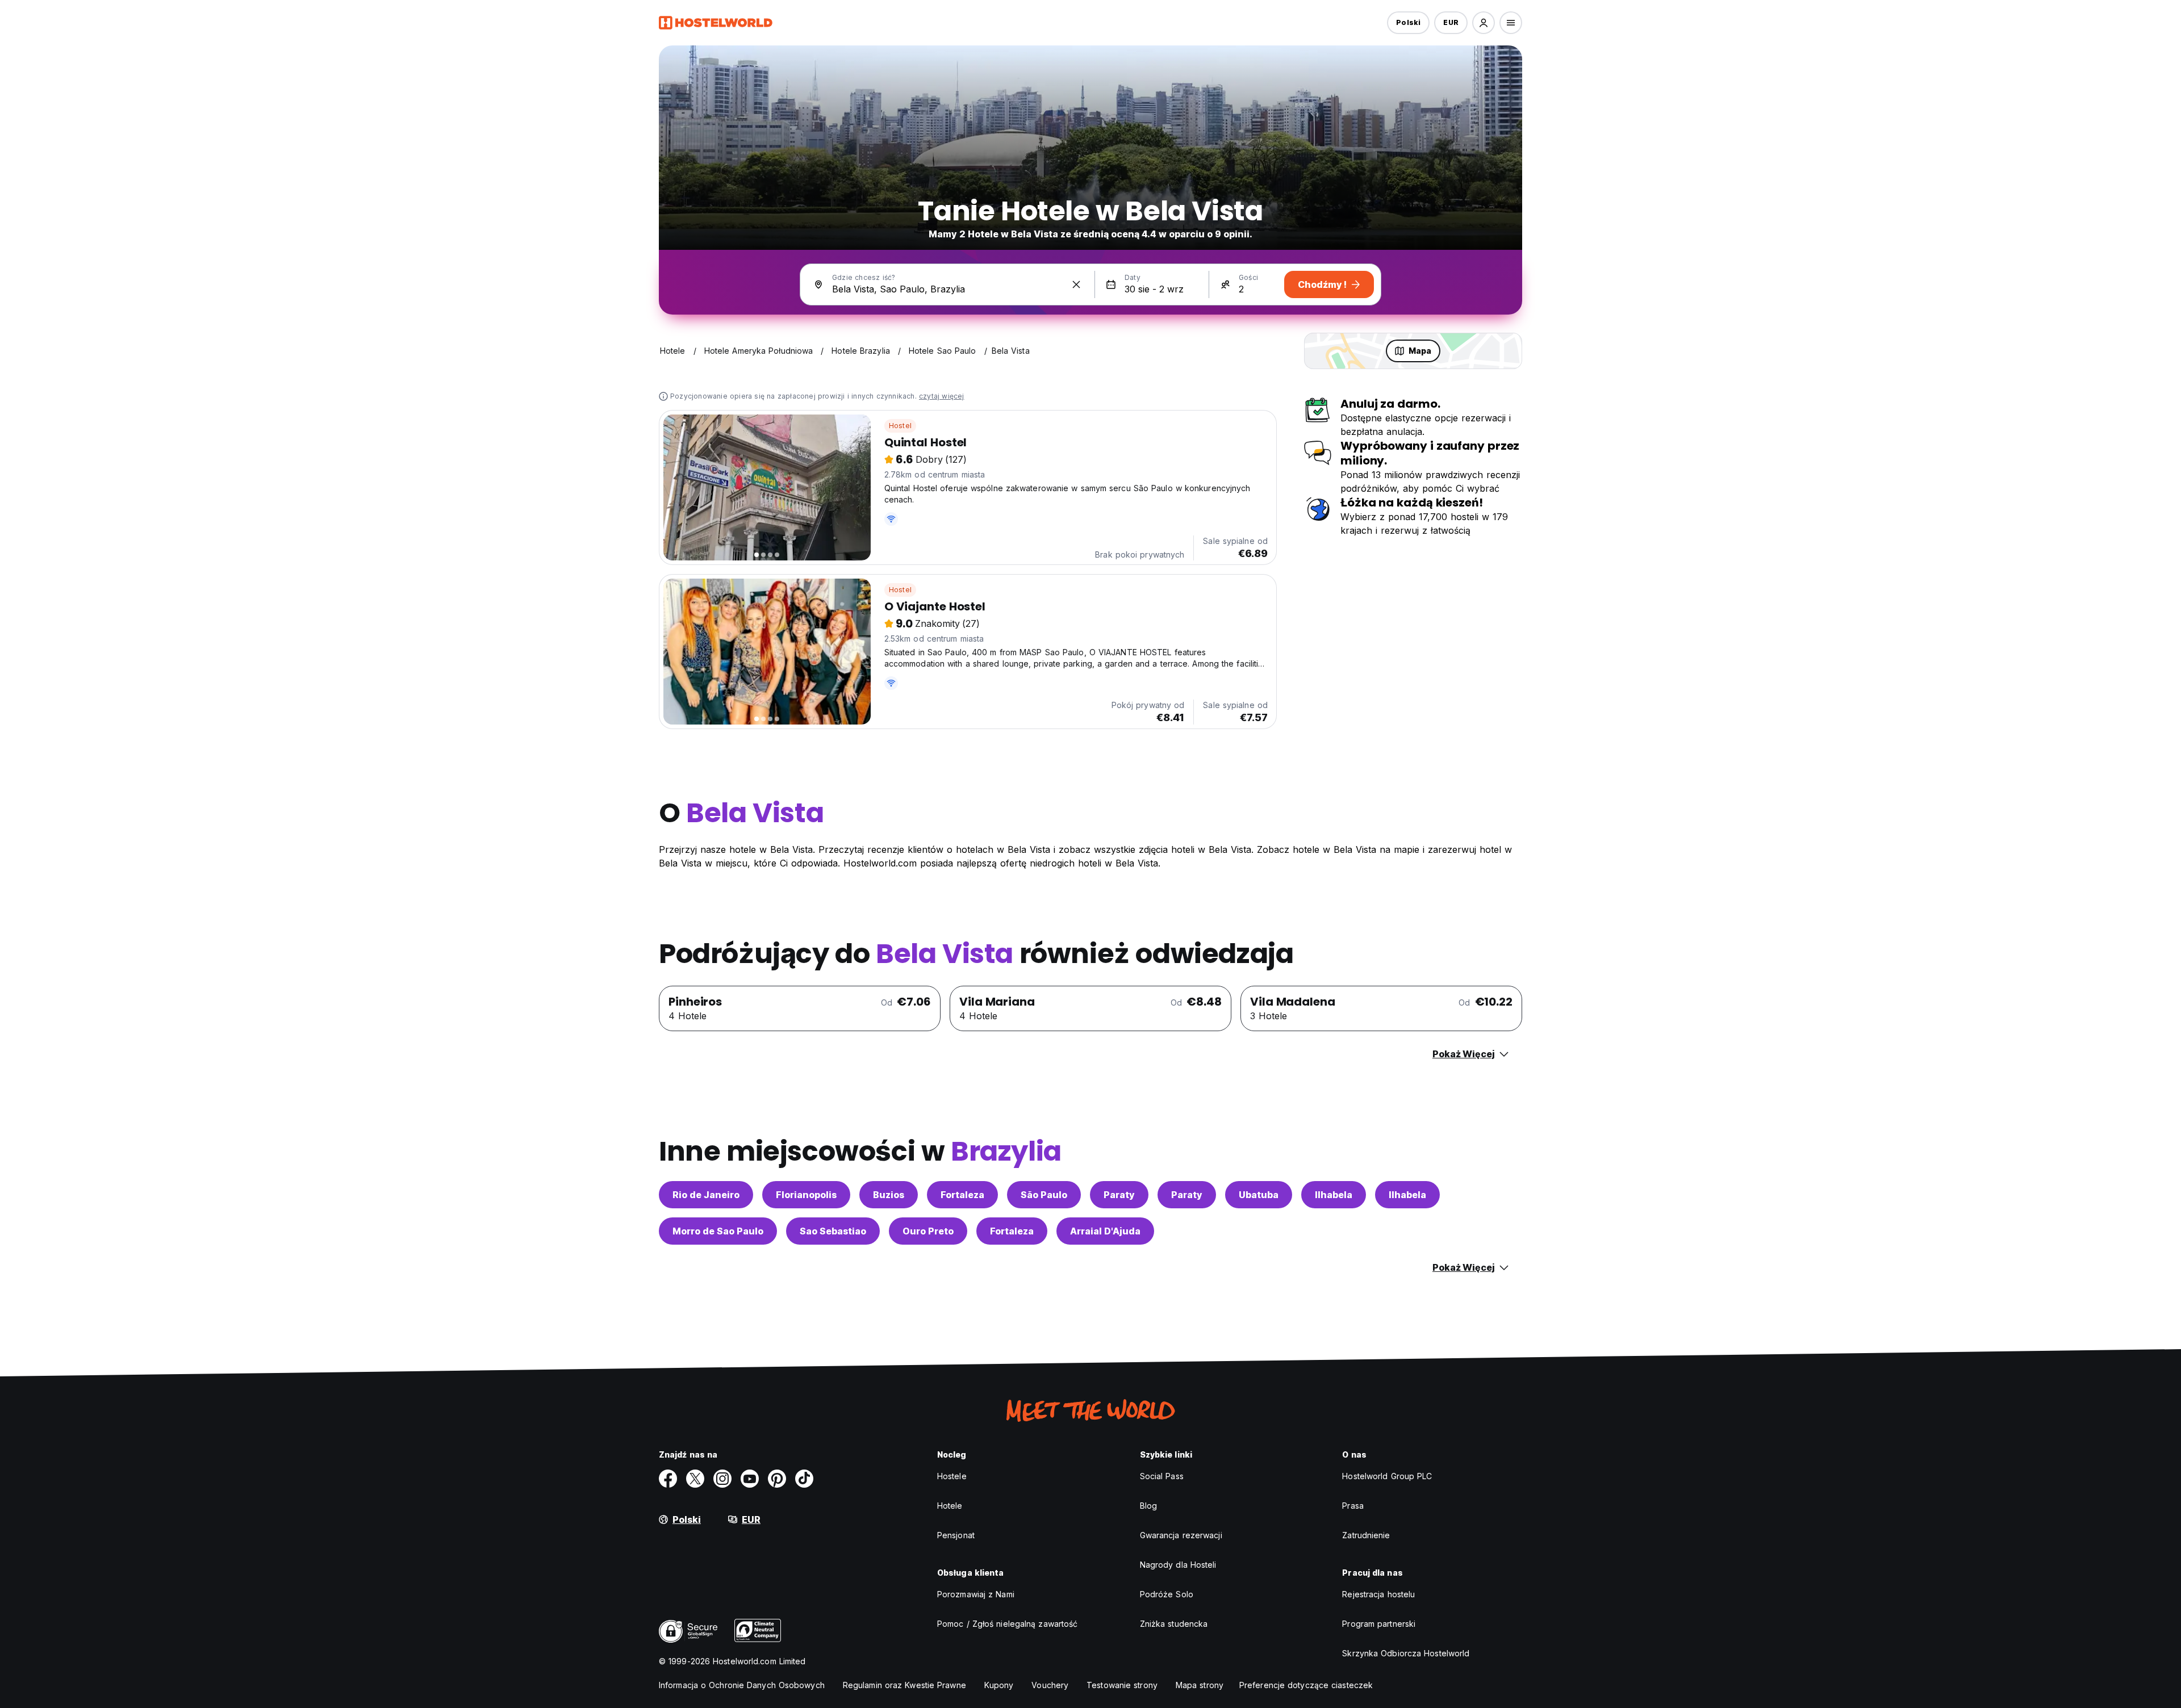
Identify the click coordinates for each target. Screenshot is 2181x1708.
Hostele (952, 1476)
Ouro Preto (928, 1231)
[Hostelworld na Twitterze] (695, 1479)
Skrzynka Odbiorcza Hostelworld (1406, 1653)
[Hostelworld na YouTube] (750, 1479)
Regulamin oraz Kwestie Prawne (904, 1685)
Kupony (999, 1685)
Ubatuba (1259, 1195)
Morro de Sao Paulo (718, 1231)
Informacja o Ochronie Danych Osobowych (742, 1685)
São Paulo (1044, 1195)
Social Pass (1162, 1476)
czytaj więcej (942, 396)
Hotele (950, 1506)
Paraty (1119, 1195)
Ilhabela (1334, 1195)
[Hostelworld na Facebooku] (668, 1479)
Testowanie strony (1122, 1685)
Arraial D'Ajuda (1105, 1231)
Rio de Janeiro (706, 1195)
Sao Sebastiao (833, 1231)
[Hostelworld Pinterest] (777, 1479)
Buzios (889, 1195)
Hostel (900, 426)
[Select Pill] (1484, 23)
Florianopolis (806, 1195)
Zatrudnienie (1366, 1535)
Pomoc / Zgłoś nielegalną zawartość (1007, 1624)
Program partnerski (1379, 1624)
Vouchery (1050, 1685)
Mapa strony (1200, 1685)
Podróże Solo (1167, 1594)
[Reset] (1076, 284)
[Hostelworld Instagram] (722, 1479)
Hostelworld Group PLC (1387, 1476)
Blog (1148, 1506)
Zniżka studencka (1174, 1624)
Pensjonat (956, 1535)
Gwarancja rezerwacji (1181, 1535)
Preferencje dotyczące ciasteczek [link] (1306, 1685)
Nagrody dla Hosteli (1178, 1565)
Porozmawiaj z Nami (976, 1594)
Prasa (1353, 1506)
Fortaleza (962, 1195)
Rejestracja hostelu (1378, 1594)
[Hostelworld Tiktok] (804, 1479)
